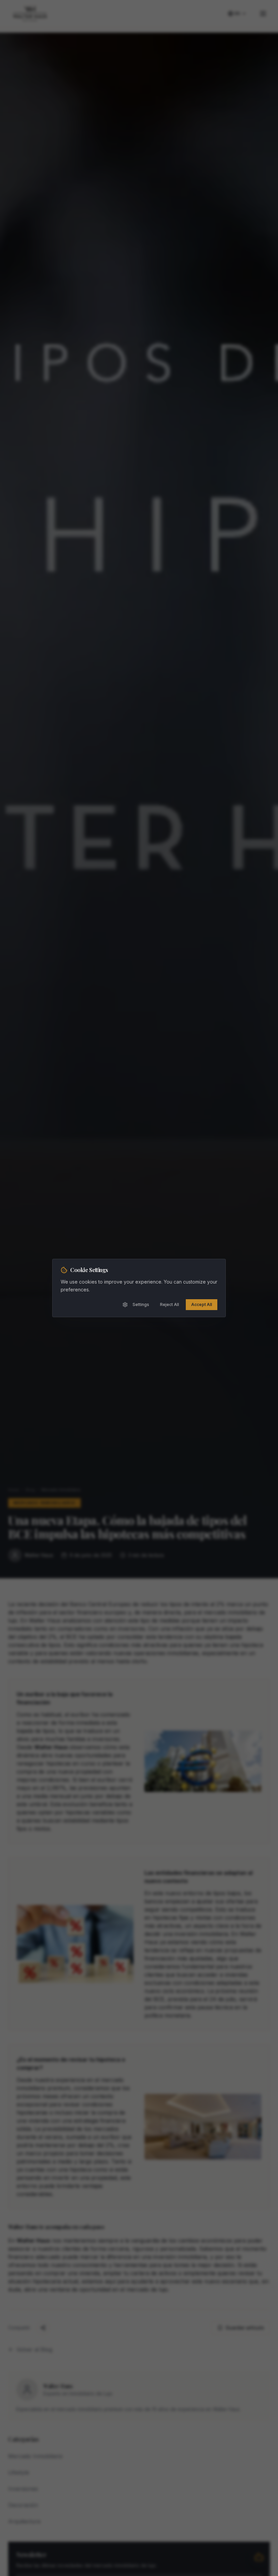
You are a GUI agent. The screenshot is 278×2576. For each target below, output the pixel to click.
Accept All (202, 1304)
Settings (141, 1304)
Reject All (170, 1304)
